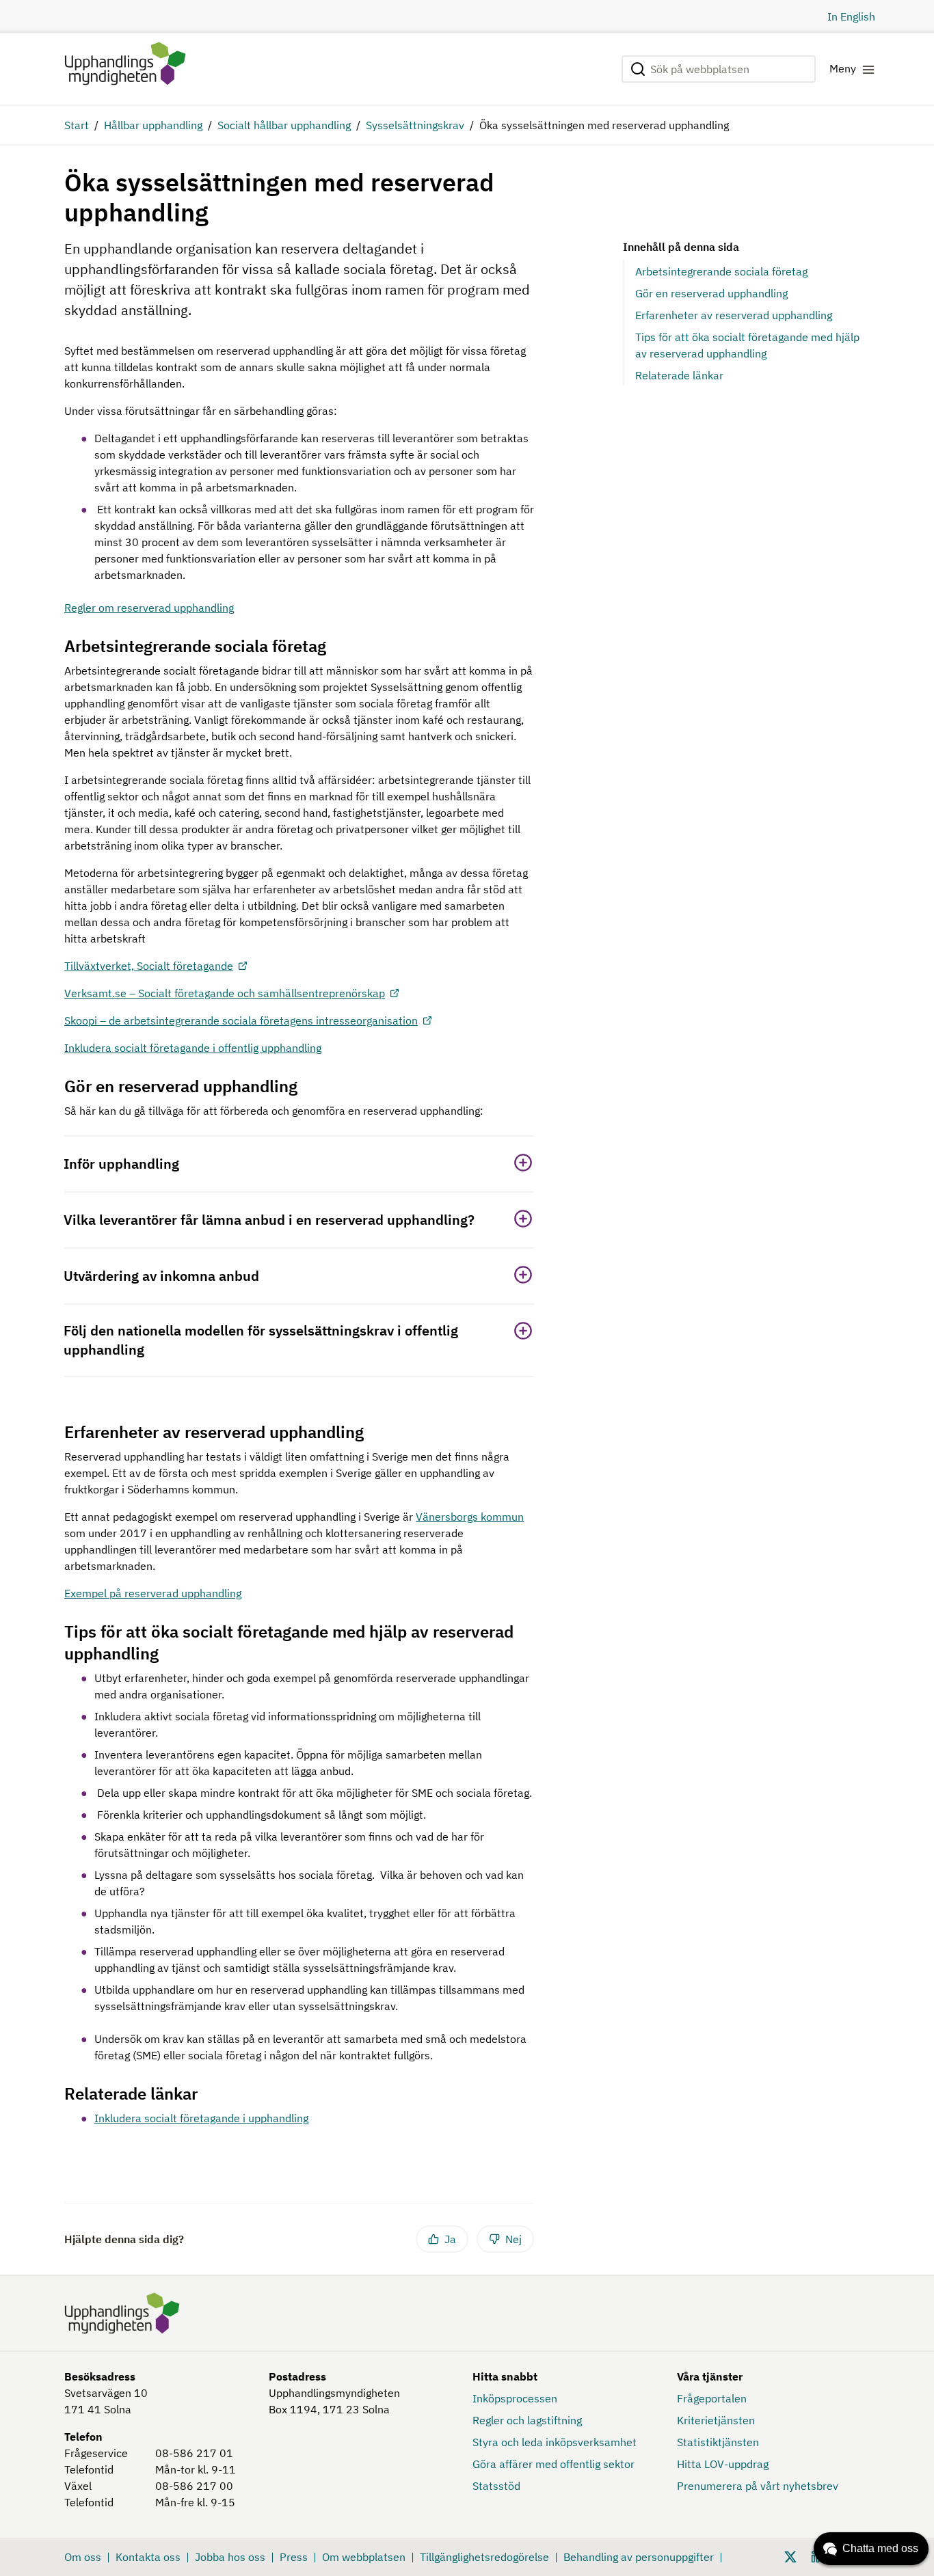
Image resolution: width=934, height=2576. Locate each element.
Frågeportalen (712, 2398)
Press (294, 2557)
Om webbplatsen (364, 2557)
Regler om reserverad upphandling (149, 608)
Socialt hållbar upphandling (284, 125)
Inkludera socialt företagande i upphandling (201, 2118)
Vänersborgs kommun (470, 1517)
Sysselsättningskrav (415, 125)
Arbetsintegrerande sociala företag (721, 271)
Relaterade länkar (679, 375)
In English (851, 16)
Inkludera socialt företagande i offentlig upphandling (193, 1048)
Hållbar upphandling (153, 125)
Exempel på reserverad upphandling (153, 1593)
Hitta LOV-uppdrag (723, 2464)
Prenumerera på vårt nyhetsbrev (758, 2486)
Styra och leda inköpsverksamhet (555, 2442)
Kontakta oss (148, 2557)
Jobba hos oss (230, 2557)
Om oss (83, 2557)
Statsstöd (496, 2486)
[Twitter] (790, 2555)
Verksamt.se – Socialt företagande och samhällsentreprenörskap (225, 993)
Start (77, 125)
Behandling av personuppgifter (639, 2557)
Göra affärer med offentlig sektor (553, 2464)
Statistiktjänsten (718, 2442)
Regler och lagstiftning (527, 2420)
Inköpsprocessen (515, 2398)
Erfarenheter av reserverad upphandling (734, 315)
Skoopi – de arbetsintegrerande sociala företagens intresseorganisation (241, 1020)
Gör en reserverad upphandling (711, 293)
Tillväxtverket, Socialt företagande (149, 966)
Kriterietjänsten (716, 2420)
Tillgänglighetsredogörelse (484, 2557)
